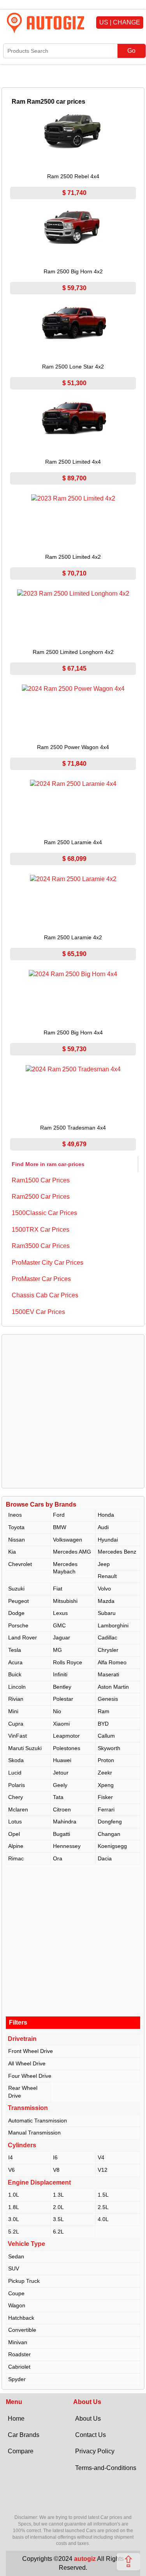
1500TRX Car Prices (40, 1230)
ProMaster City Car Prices (47, 1263)
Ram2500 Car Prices (41, 1197)
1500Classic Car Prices (44, 1213)
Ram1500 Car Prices (41, 1180)
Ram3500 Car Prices (41, 1246)
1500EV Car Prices (38, 1312)
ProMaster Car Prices (41, 1279)
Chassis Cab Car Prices (45, 1295)
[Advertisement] (73, 1411)
